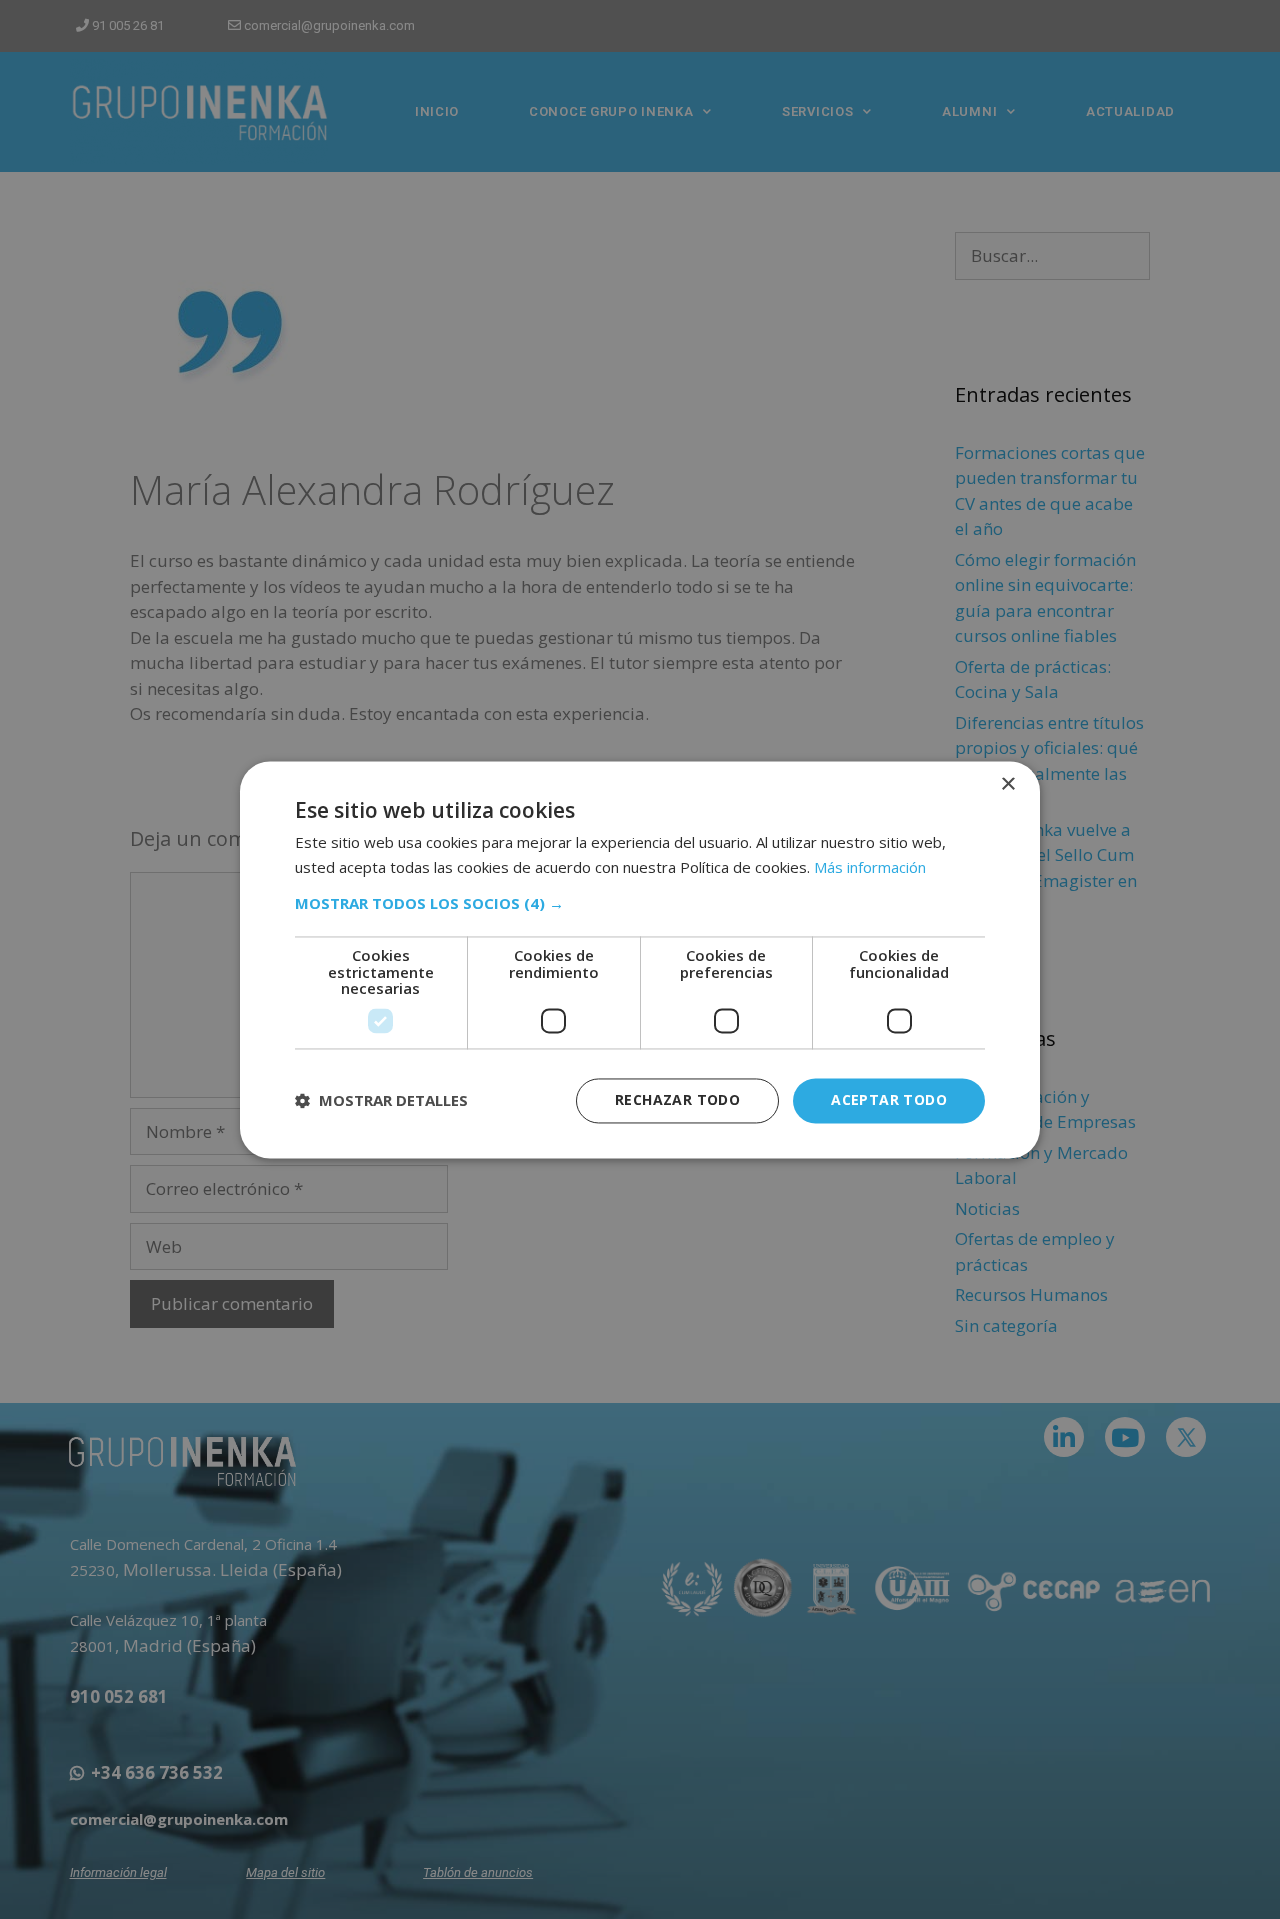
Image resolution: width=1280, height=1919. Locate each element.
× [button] (1007, 784)
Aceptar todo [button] (889, 1099)
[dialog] (640, 959)
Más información (870, 867)
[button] (640, 904)
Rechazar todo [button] (677, 1099)
